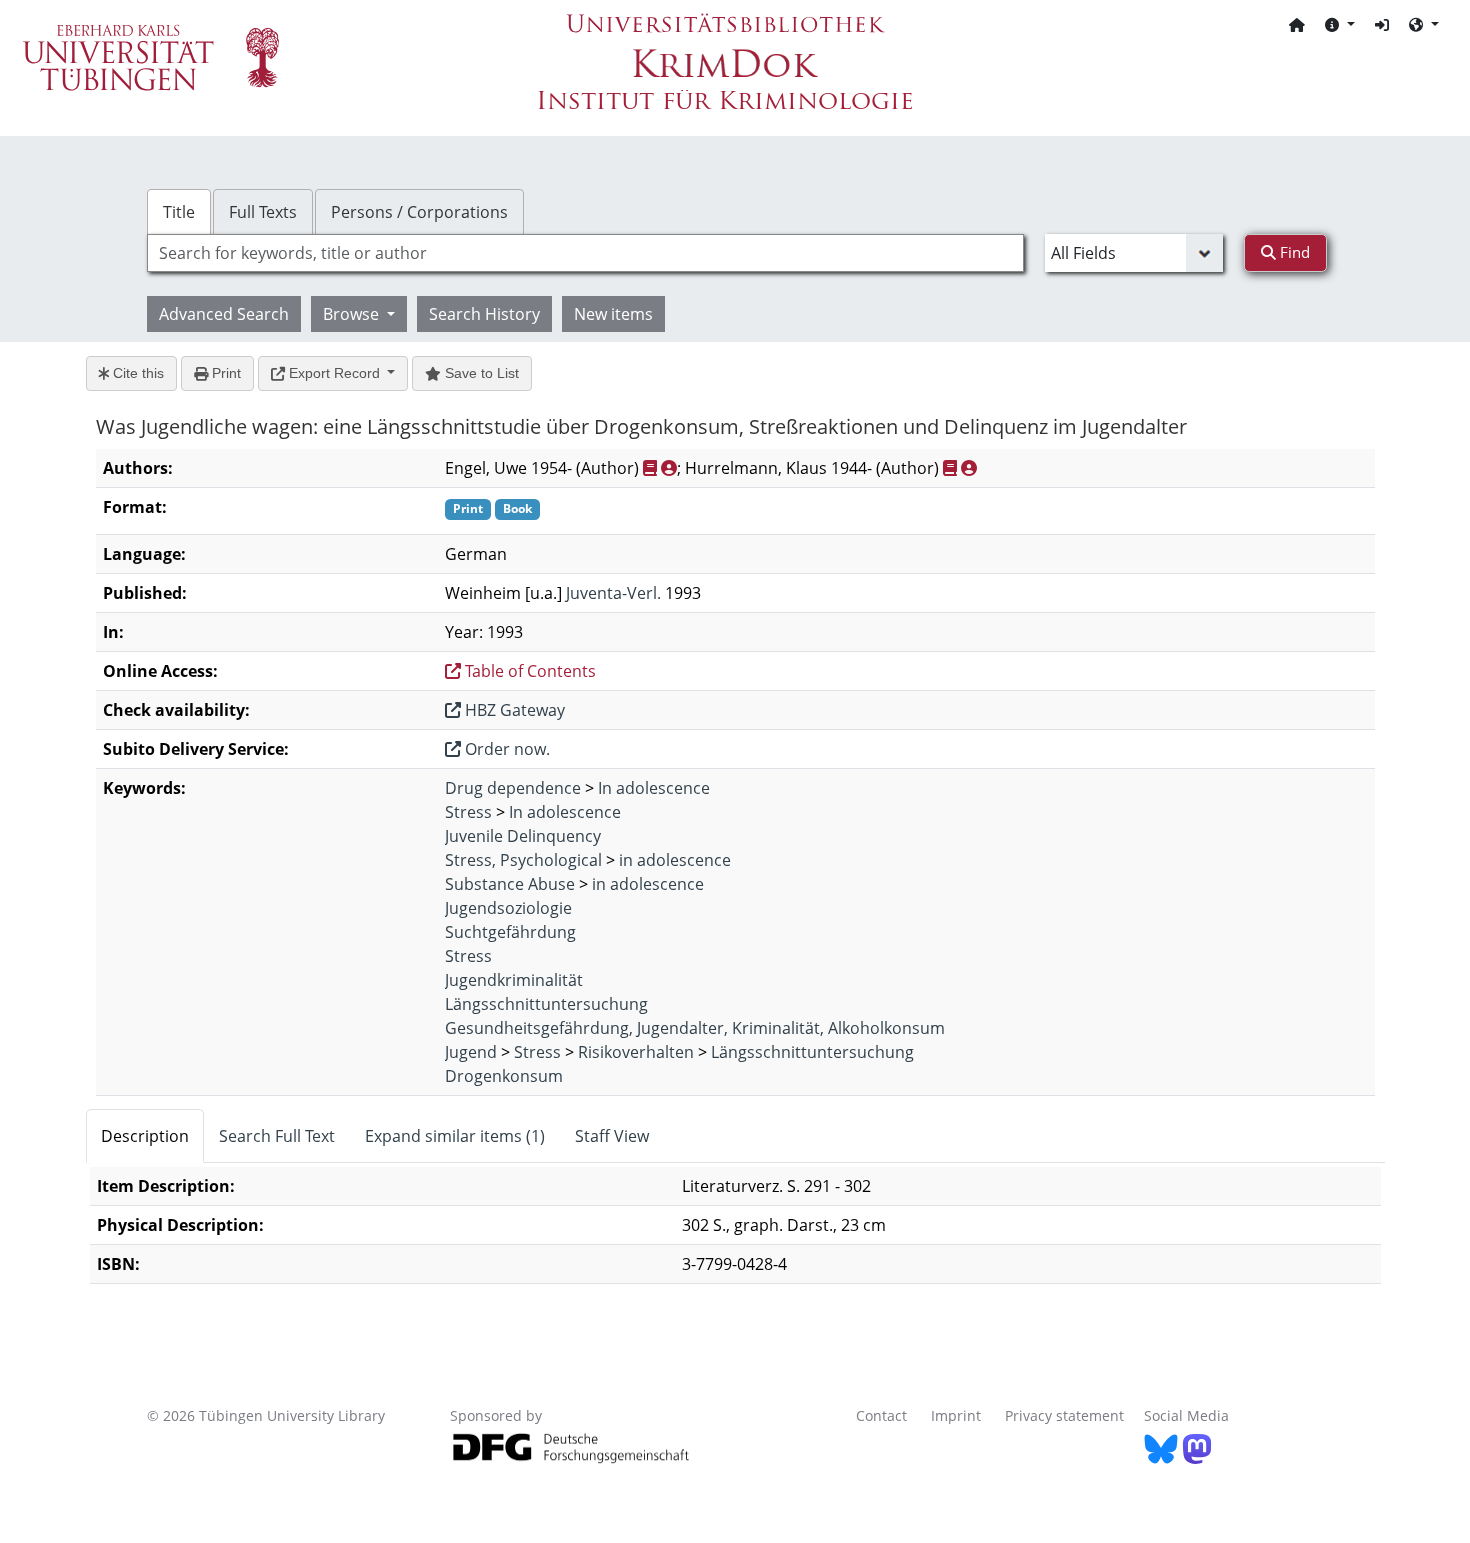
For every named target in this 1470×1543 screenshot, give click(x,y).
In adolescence (654, 788)
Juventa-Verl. (613, 593)
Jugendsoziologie (508, 908)
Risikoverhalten (636, 1052)
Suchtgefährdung (510, 932)
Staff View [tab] (612, 1136)
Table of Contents (528, 671)
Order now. (505, 749)
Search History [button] (484, 314)
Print (224, 373)
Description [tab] (145, 1136)
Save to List (480, 373)
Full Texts (263, 212)
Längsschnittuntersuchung (546, 1004)
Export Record (334, 373)
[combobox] (585, 253)
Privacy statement (1064, 1415)
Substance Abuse (510, 884)
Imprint (956, 1415)
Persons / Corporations (419, 212)
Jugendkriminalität (514, 980)
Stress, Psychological (523, 860)
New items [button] (613, 314)
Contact (881, 1415)
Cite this (136, 373)
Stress (468, 812)
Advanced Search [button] (224, 314)
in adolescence (675, 860)
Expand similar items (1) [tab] (455, 1136)
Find (1293, 252)
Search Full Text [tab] (277, 1136)
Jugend (471, 1052)
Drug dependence (513, 788)
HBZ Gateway (513, 710)
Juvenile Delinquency (523, 836)
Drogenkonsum (504, 1076)
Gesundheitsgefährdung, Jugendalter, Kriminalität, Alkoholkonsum (695, 1028)
